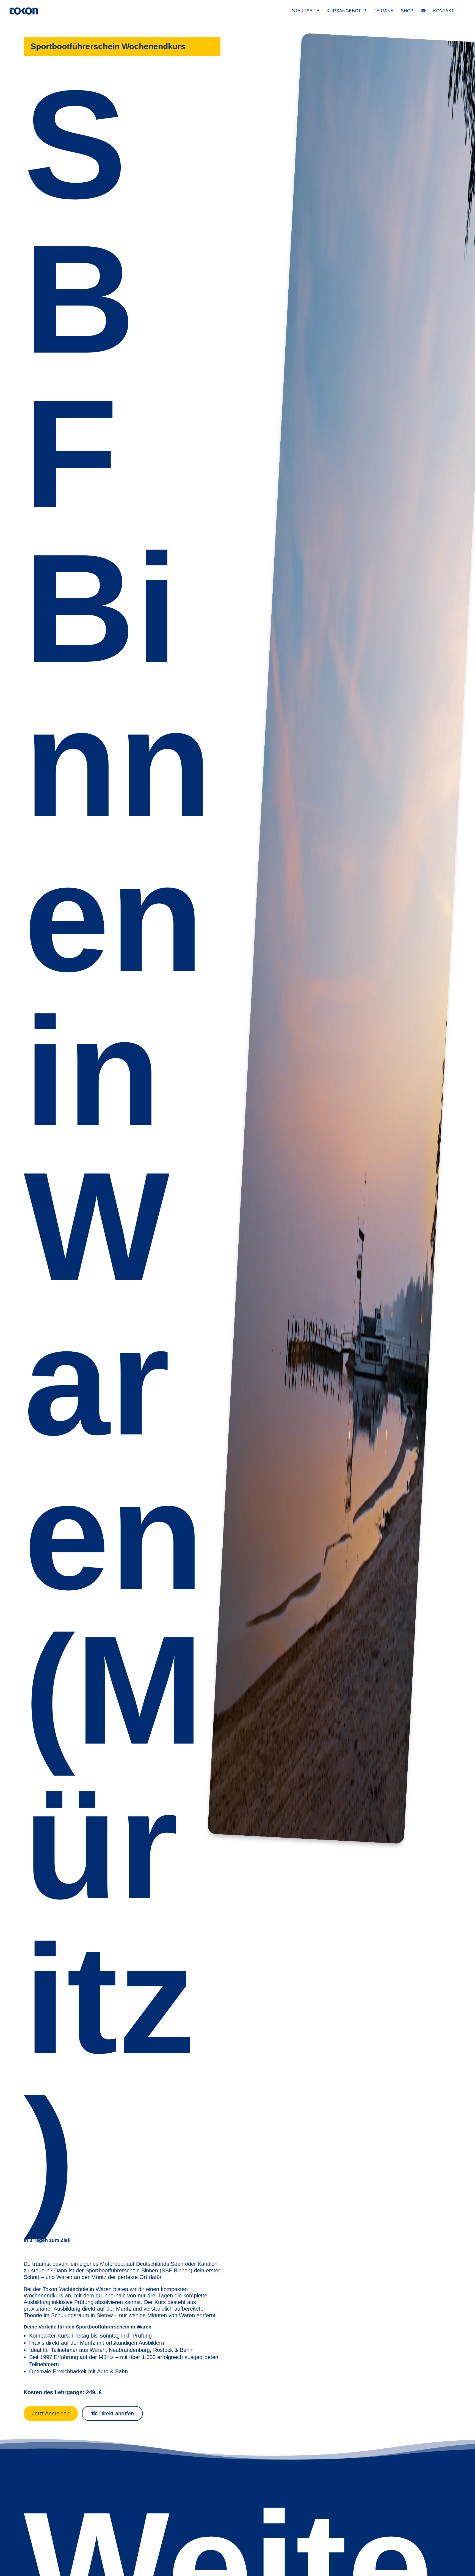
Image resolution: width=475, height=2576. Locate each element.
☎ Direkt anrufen (112, 2413)
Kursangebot (344, 11)
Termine (384, 11)
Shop (407, 11)
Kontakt (444, 11)
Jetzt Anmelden (51, 2413)
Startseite (306, 11)
